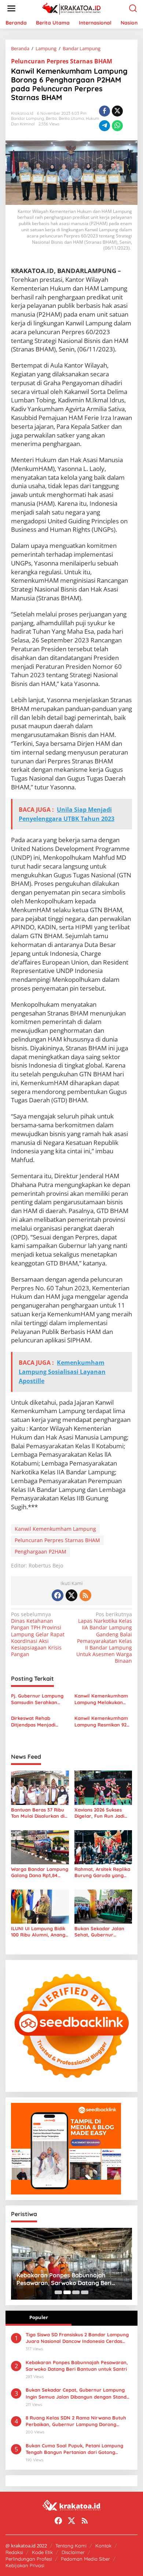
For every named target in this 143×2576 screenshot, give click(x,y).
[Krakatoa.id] (73, 8)
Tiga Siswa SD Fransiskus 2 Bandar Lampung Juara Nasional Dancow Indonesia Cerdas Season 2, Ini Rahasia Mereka (77, 2338)
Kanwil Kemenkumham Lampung (55, 1529)
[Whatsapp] (117, 126)
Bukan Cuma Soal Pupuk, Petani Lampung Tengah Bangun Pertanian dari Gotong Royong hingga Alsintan (74, 2449)
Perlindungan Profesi (29, 2559)
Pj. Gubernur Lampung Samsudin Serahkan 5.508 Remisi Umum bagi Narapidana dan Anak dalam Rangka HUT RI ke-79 (39, 1699)
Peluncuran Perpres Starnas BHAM (62, 61)
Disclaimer (73, 2552)
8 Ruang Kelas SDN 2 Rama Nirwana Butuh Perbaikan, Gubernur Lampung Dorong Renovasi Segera (76, 2421)
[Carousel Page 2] (67, 2292)
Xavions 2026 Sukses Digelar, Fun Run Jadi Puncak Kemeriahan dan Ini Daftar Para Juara (103, 1813)
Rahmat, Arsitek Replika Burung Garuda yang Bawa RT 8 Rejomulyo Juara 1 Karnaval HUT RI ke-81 (103, 1872)
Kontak (103, 2546)
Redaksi (14, 2552)
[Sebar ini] (104, 111)
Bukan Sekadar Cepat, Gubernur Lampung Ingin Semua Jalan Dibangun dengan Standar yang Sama (79, 2393)
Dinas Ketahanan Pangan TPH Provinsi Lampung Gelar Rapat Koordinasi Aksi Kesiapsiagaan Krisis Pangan (38, 1634)
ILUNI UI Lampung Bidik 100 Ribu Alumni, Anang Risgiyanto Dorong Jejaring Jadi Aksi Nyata (39, 1932)
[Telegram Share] (104, 126)
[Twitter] (71, 1595)
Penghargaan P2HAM (41, 1552)
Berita (51, 118)
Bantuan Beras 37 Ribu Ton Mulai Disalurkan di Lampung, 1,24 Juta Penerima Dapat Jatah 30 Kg (38, 1813)
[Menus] (11, 8)
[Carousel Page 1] (58, 2292)
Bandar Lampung (27, 118)
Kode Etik (42, 2552)
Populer (39, 2317)
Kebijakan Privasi (25, 2565)
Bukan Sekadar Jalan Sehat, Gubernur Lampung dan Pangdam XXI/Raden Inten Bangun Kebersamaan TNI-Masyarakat (102, 1932)
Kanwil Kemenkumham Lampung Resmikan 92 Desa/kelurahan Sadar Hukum (101, 1722)
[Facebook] (58, 1595)
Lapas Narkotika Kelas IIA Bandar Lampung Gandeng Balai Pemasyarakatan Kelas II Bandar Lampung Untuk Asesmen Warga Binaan (104, 1638)
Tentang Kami (71, 2546)
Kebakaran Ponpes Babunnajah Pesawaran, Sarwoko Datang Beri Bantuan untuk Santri (77, 2366)
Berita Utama (71, 118)
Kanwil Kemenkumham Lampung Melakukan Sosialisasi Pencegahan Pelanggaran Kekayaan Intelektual (102, 1699)
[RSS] (85, 1595)
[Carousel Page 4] (85, 2292)
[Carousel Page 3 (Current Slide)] (76, 2292)
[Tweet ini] (117, 111)
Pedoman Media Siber (85, 2559)
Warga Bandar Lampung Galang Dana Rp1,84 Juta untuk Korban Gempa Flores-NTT (40, 1872)
